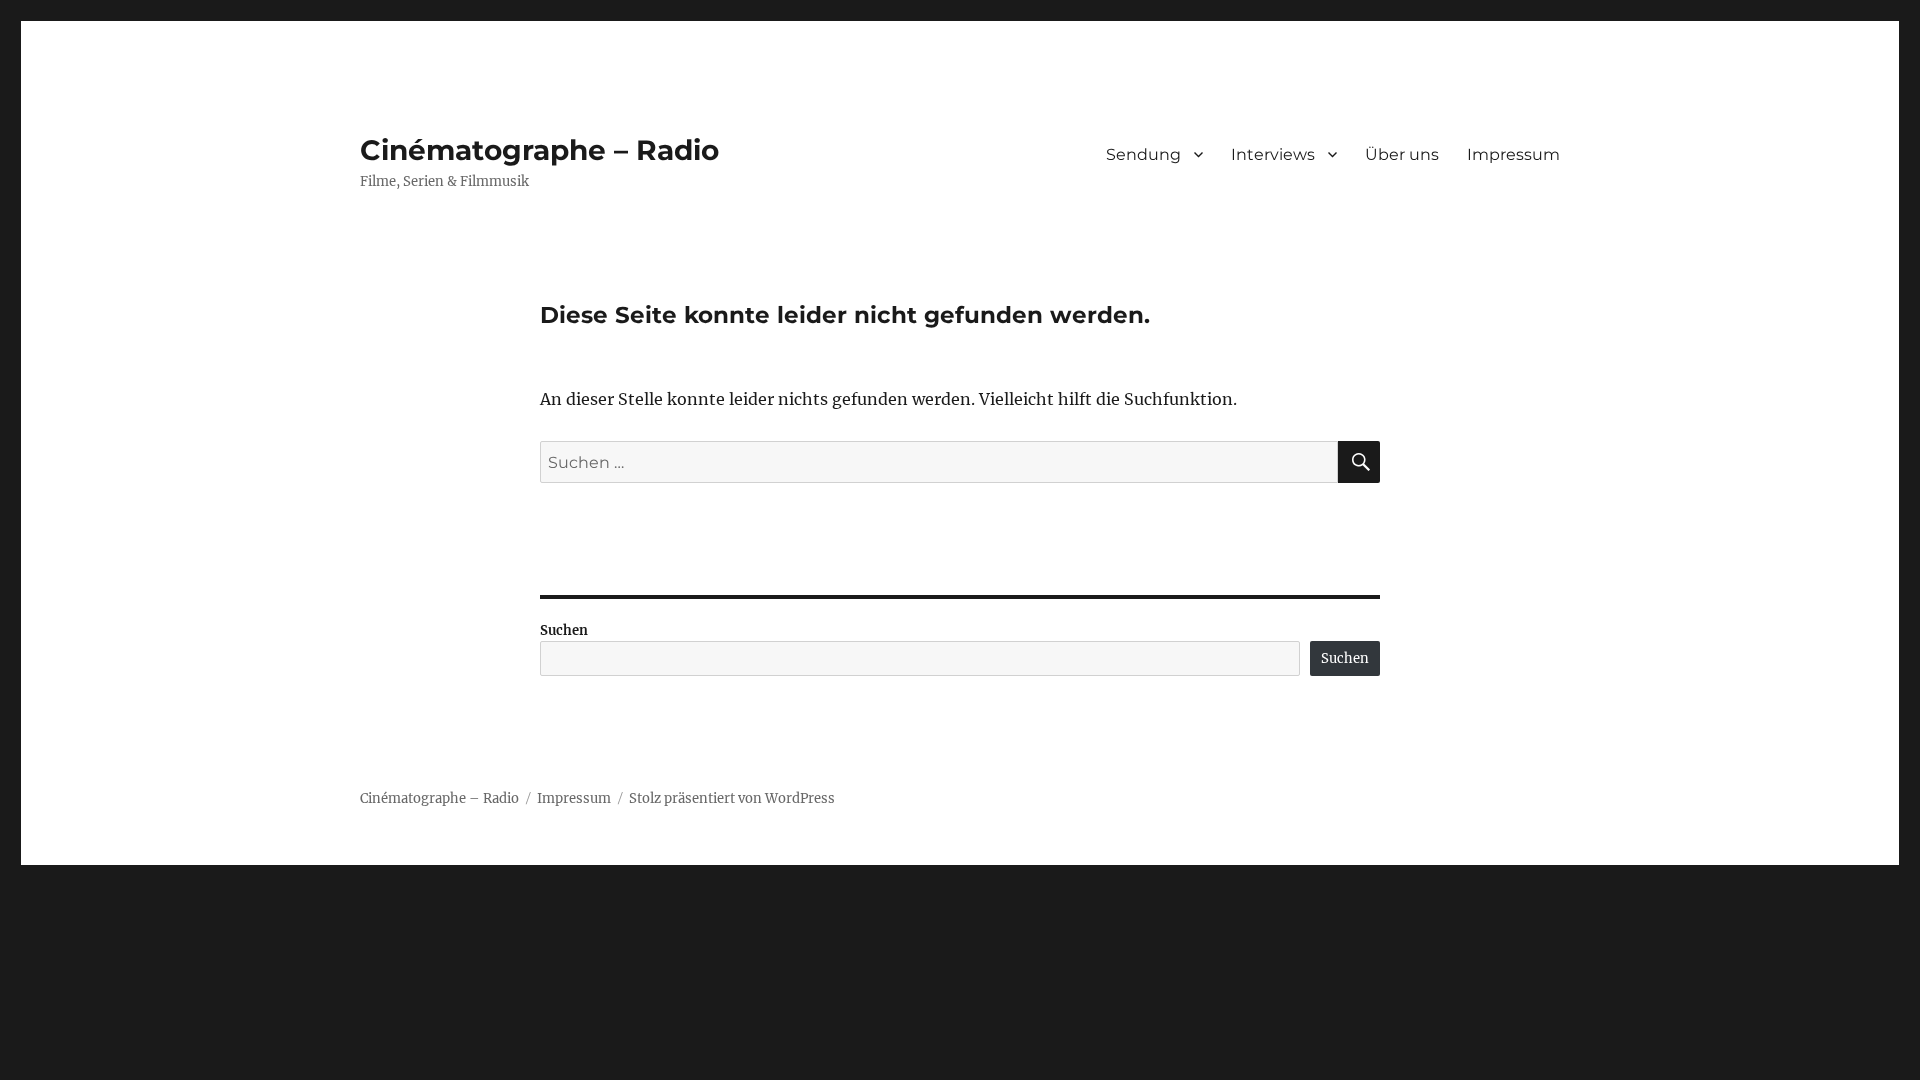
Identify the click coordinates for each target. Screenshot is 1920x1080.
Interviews (1273, 154)
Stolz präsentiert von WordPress (732, 798)
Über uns (1402, 154)
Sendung (1143, 154)
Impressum (1513, 154)
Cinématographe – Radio (539, 150)
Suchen (564, 630)
